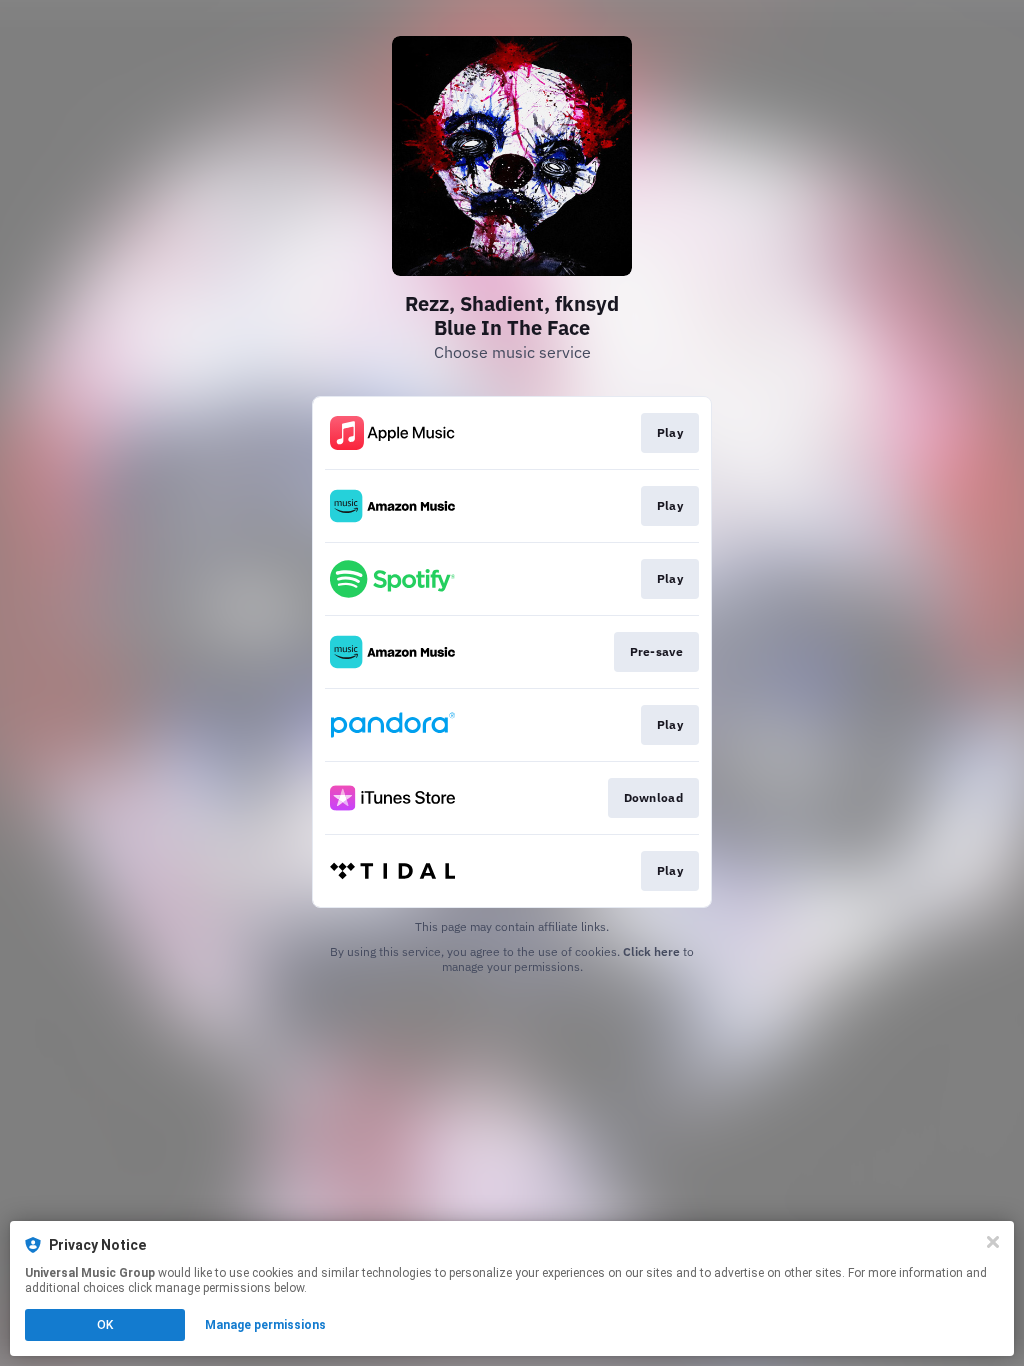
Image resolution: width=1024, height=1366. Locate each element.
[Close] (993, 1242)
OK (105, 1325)
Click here (651, 951)
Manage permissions (265, 1325)
